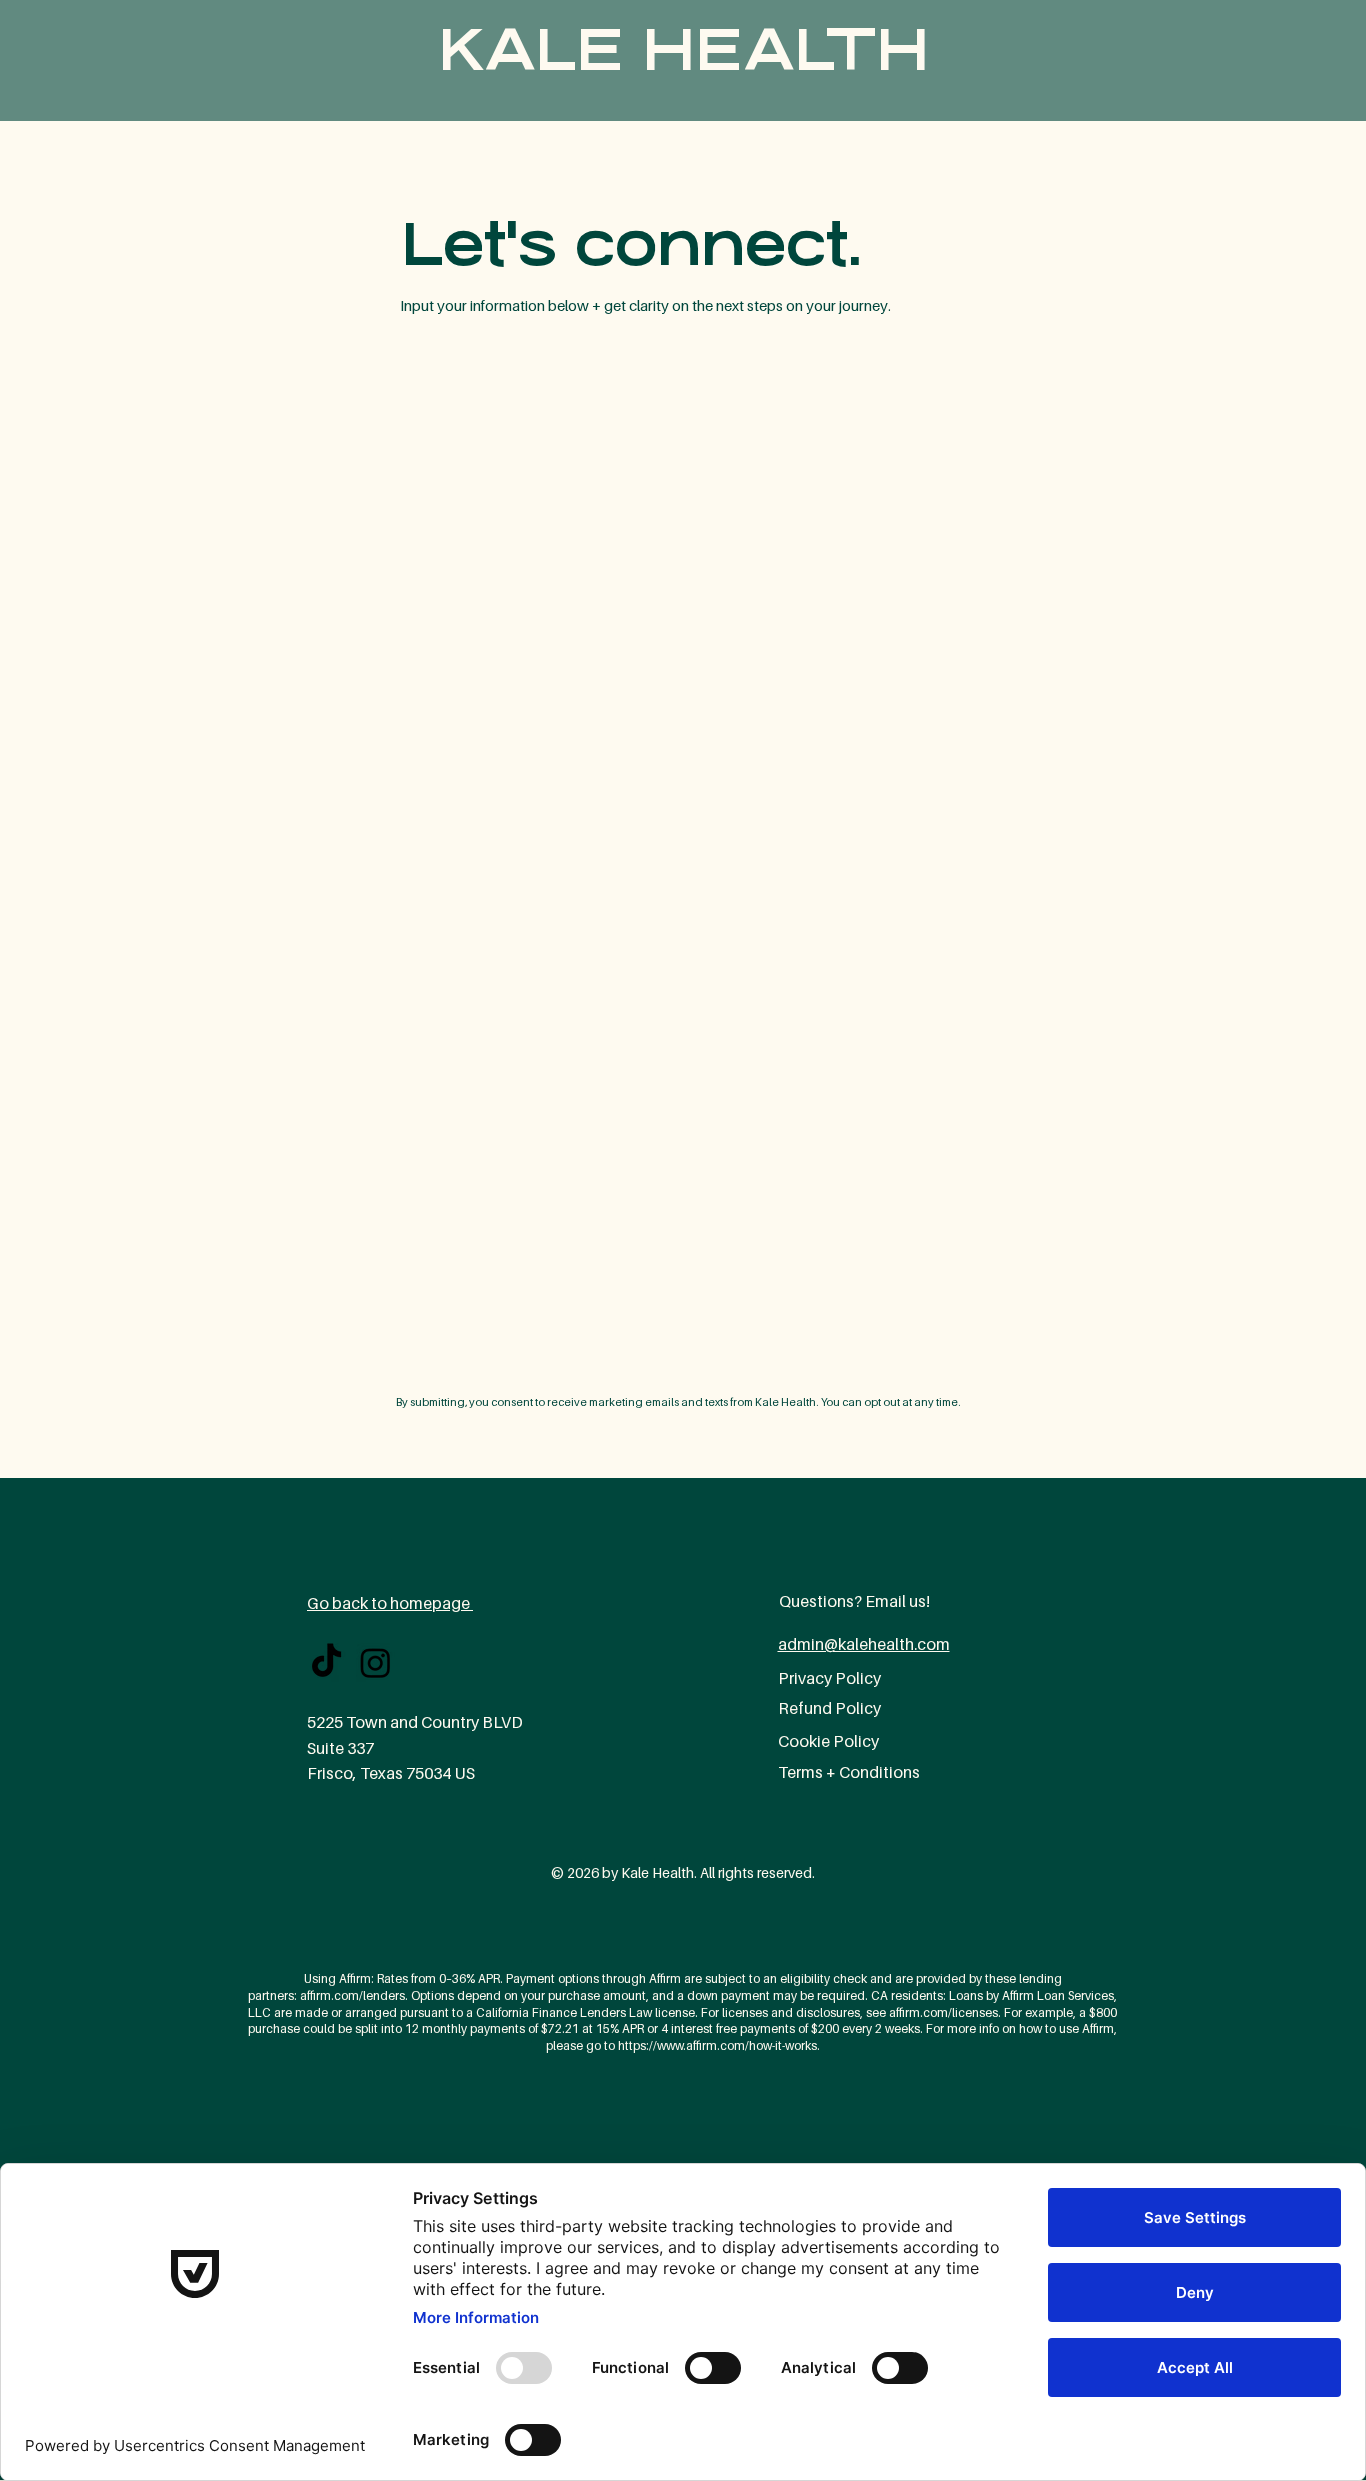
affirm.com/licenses (943, 2012)
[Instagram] (375, 1662)
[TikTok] (326, 1662)
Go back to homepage (390, 1603)
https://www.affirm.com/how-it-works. (719, 2045)
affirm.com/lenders (352, 1995)
